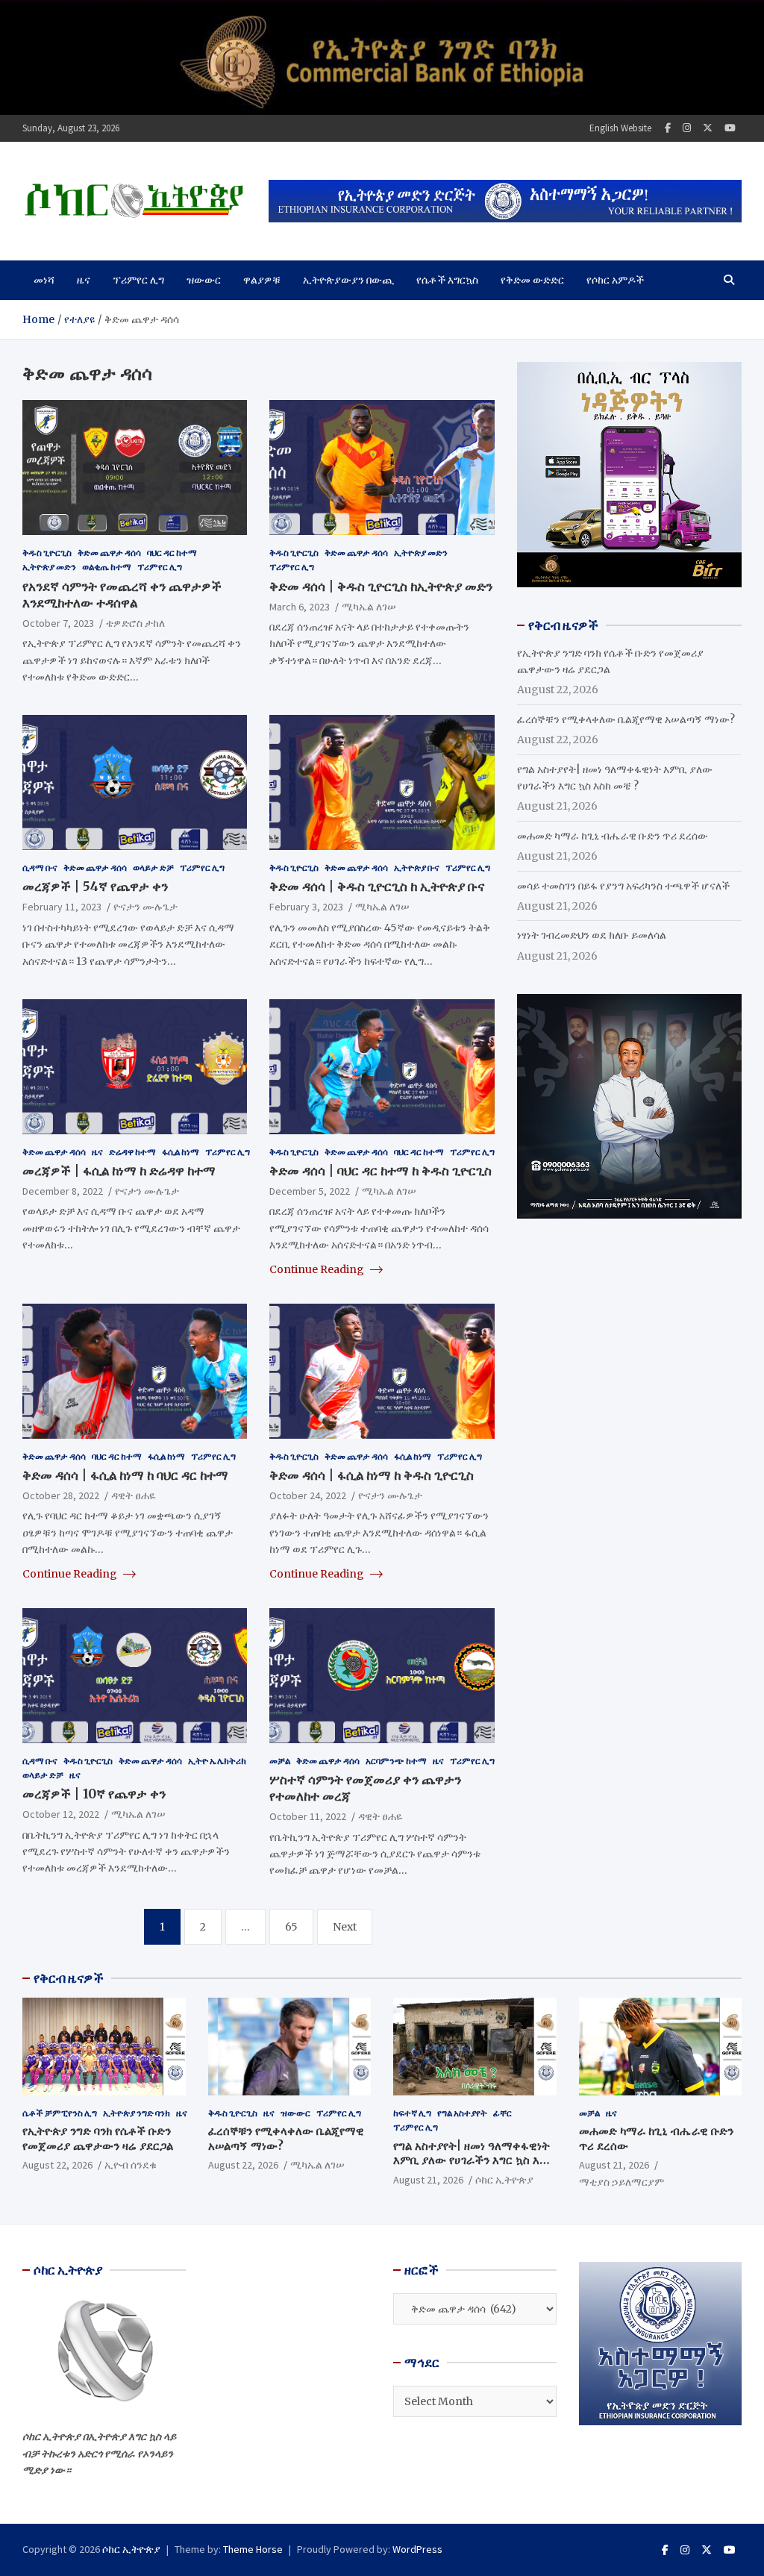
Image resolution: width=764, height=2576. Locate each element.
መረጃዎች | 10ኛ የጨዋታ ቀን (94, 1794)
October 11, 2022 (308, 1816)
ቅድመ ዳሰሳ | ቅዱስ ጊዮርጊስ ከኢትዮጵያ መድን (381, 587)
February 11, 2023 (62, 907)
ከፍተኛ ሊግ (412, 2113)
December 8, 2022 (63, 1191)
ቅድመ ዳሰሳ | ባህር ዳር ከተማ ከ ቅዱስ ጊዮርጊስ (381, 1171)
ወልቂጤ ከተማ (107, 567)
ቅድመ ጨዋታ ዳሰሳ (109, 553)
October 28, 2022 (61, 1495)
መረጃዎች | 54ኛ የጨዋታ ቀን (95, 887)
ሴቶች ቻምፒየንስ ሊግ (60, 2113)
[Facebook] (668, 128)
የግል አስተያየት (462, 2113)
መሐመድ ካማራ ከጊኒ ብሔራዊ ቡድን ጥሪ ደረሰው (613, 836)
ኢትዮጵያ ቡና (417, 867)
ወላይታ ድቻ (153, 867)
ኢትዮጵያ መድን (49, 567)
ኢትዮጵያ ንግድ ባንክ (137, 2113)
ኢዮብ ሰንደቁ (131, 2165)
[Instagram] (687, 128)
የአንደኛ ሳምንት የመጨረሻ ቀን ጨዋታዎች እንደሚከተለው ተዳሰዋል (122, 595)
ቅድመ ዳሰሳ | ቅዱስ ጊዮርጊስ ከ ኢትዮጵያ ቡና (377, 887)
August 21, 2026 (428, 2180)
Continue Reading (318, 1269)
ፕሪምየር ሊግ (138, 280)
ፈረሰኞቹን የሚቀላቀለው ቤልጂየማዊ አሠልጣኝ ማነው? (626, 719)
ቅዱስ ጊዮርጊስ (47, 553)
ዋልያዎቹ (262, 280)
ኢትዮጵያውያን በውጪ (348, 280)
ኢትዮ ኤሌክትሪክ (217, 1761)
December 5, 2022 (310, 1191)
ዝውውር (204, 280)
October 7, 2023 (58, 623)
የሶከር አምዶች (615, 280)
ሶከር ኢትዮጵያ (504, 2180)
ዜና (84, 280)
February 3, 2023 (306, 907)
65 (291, 1927)
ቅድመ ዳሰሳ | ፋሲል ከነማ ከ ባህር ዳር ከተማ (125, 1475)
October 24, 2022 (308, 1495)
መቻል (280, 1761)
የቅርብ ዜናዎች (69, 1978)
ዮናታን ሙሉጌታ (145, 907)
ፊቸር (502, 2113)
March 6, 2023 (300, 607)
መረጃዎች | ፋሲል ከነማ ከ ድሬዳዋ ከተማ (119, 1171)
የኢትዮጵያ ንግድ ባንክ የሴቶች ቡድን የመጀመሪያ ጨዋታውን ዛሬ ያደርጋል (98, 2138)
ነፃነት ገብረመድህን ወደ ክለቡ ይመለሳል (592, 935)
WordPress (417, 2549)
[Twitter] (708, 128)
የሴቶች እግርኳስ (447, 280)
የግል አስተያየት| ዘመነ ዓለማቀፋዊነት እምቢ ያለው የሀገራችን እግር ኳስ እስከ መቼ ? (473, 2160)
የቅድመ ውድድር (532, 280)
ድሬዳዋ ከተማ (132, 1152)
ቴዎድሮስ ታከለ (135, 623)
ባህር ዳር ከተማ (172, 553)
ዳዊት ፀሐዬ (134, 1495)
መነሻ (44, 280)
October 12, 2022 (61, 1814)
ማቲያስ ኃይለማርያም (621, 2182)
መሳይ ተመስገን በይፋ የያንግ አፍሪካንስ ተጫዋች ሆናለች (623, 886)
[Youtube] (730, 128)
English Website (620, 128)
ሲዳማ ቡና (40, 867)
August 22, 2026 (57, 2165)
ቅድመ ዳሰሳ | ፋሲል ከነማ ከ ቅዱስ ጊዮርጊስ (372, 1475)
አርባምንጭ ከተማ (396, 1761)
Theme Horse (253, 2549)
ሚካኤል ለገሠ (369, 607)
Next (345, 1927)
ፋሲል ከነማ (181, 1152)
